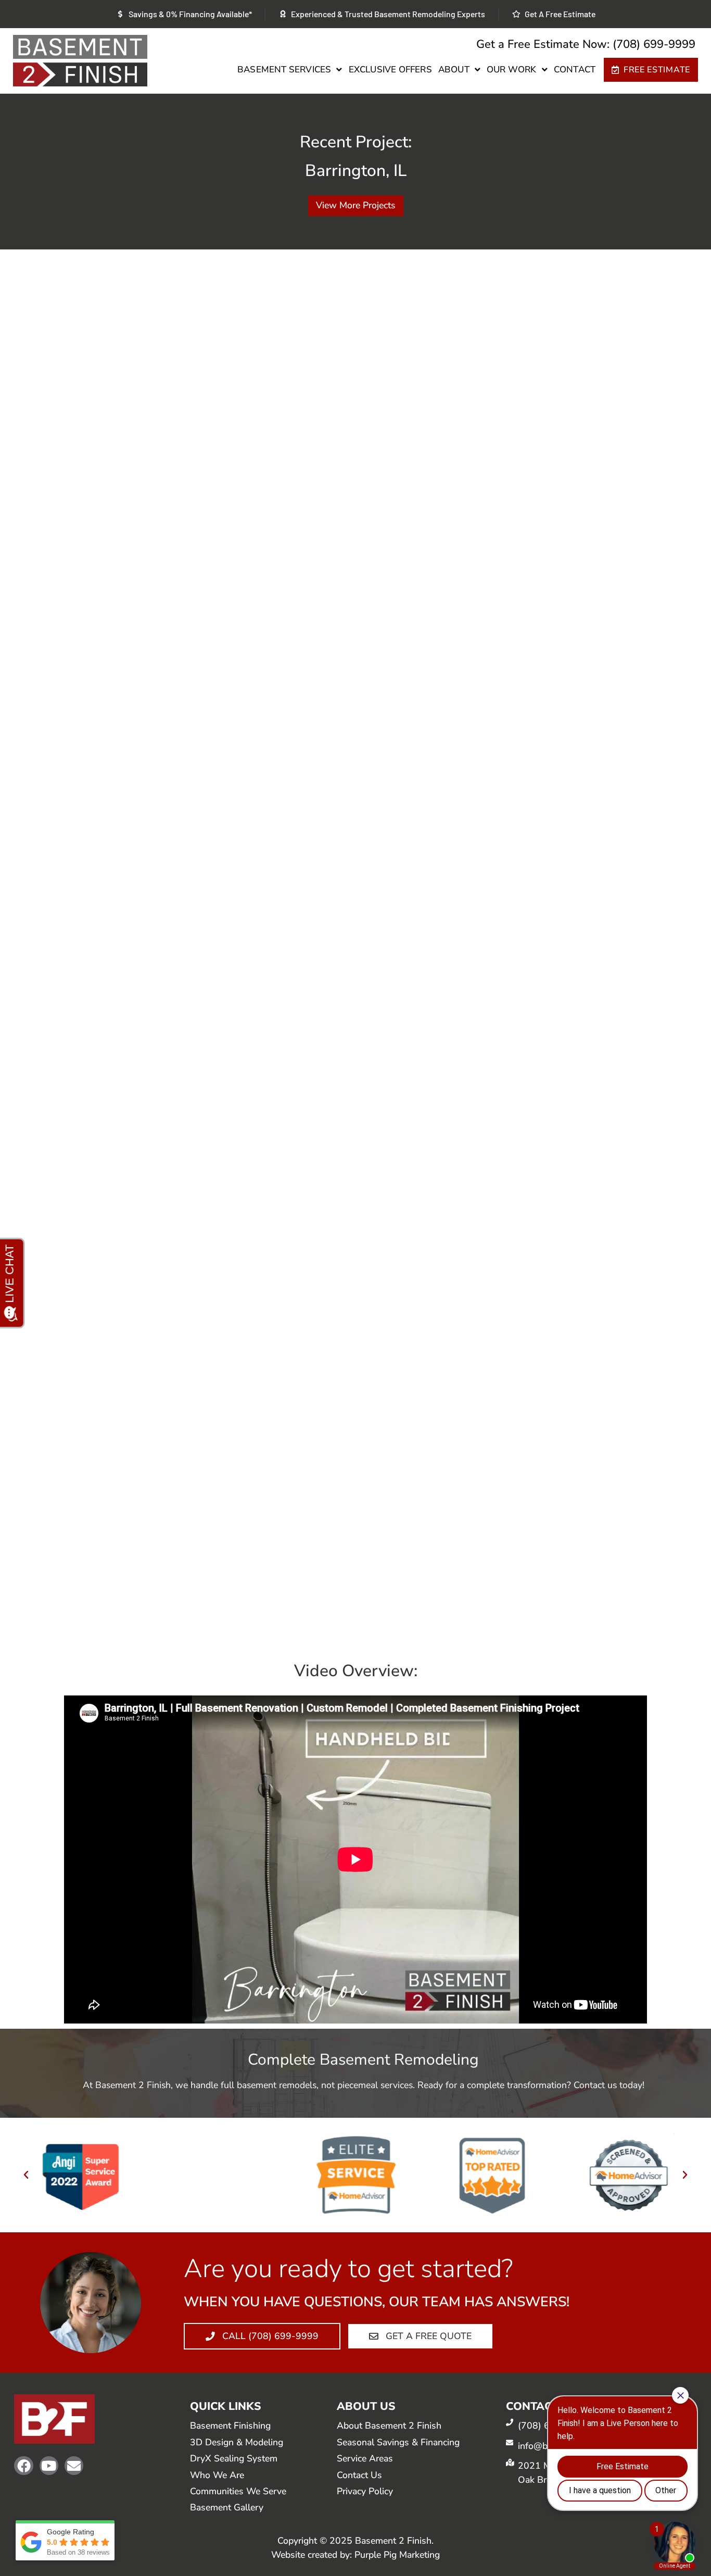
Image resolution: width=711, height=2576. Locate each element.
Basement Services (284, 70)
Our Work (512, 70)
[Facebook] (23, 2466)
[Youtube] (49, 2466)
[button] (26, 2175)
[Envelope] (74, 2466)
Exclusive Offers (390, 70)
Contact (575, 70)
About (454, 70)
